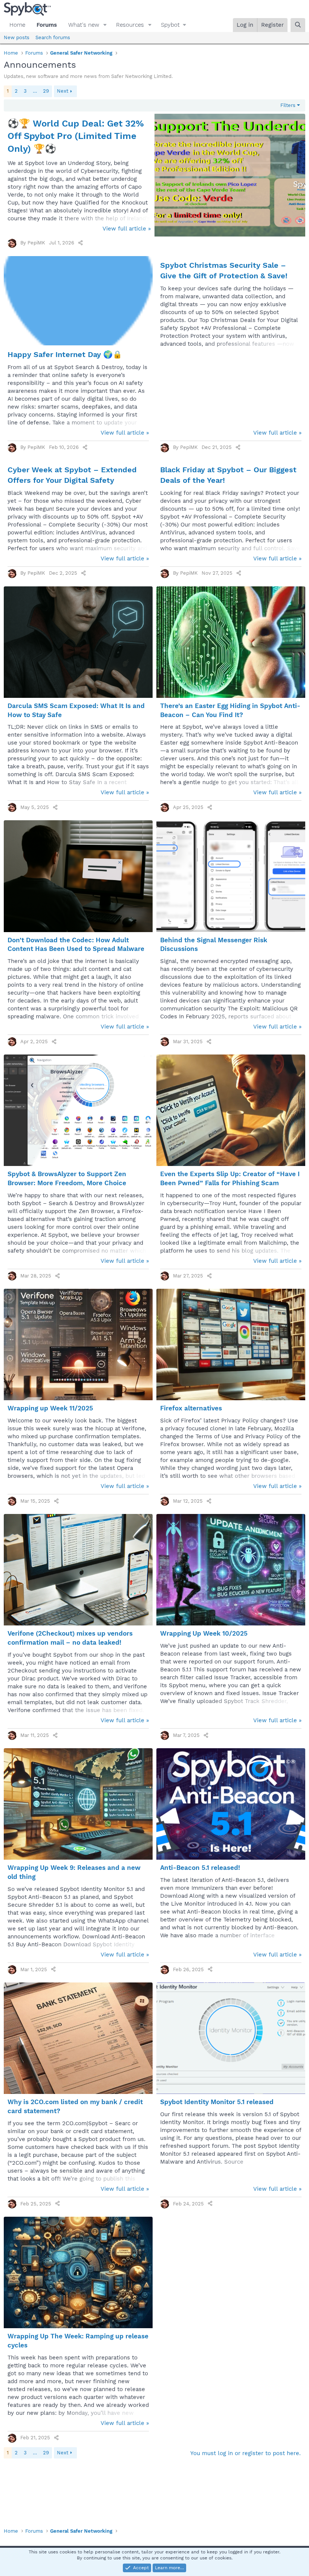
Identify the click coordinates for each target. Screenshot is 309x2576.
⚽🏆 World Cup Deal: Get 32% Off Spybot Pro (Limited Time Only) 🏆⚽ (76, 136)
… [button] (35, 91)
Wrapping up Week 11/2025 (50, 1408)
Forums (47, 25)
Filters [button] (288, 105)
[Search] (298, 25)
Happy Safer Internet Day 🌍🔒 (65, 354)
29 (46, 91)
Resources (130, 25)
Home (17, 25)
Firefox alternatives (191, 1408)
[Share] (80, 243)
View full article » (127, 229)
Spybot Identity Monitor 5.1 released (217, 2102)
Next (63, 91)
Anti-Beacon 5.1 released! (200, 1868)
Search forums (53, 37)
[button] (105, 25)
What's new (84, 25)
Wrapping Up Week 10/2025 (204, 1633)
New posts (17, 37)
